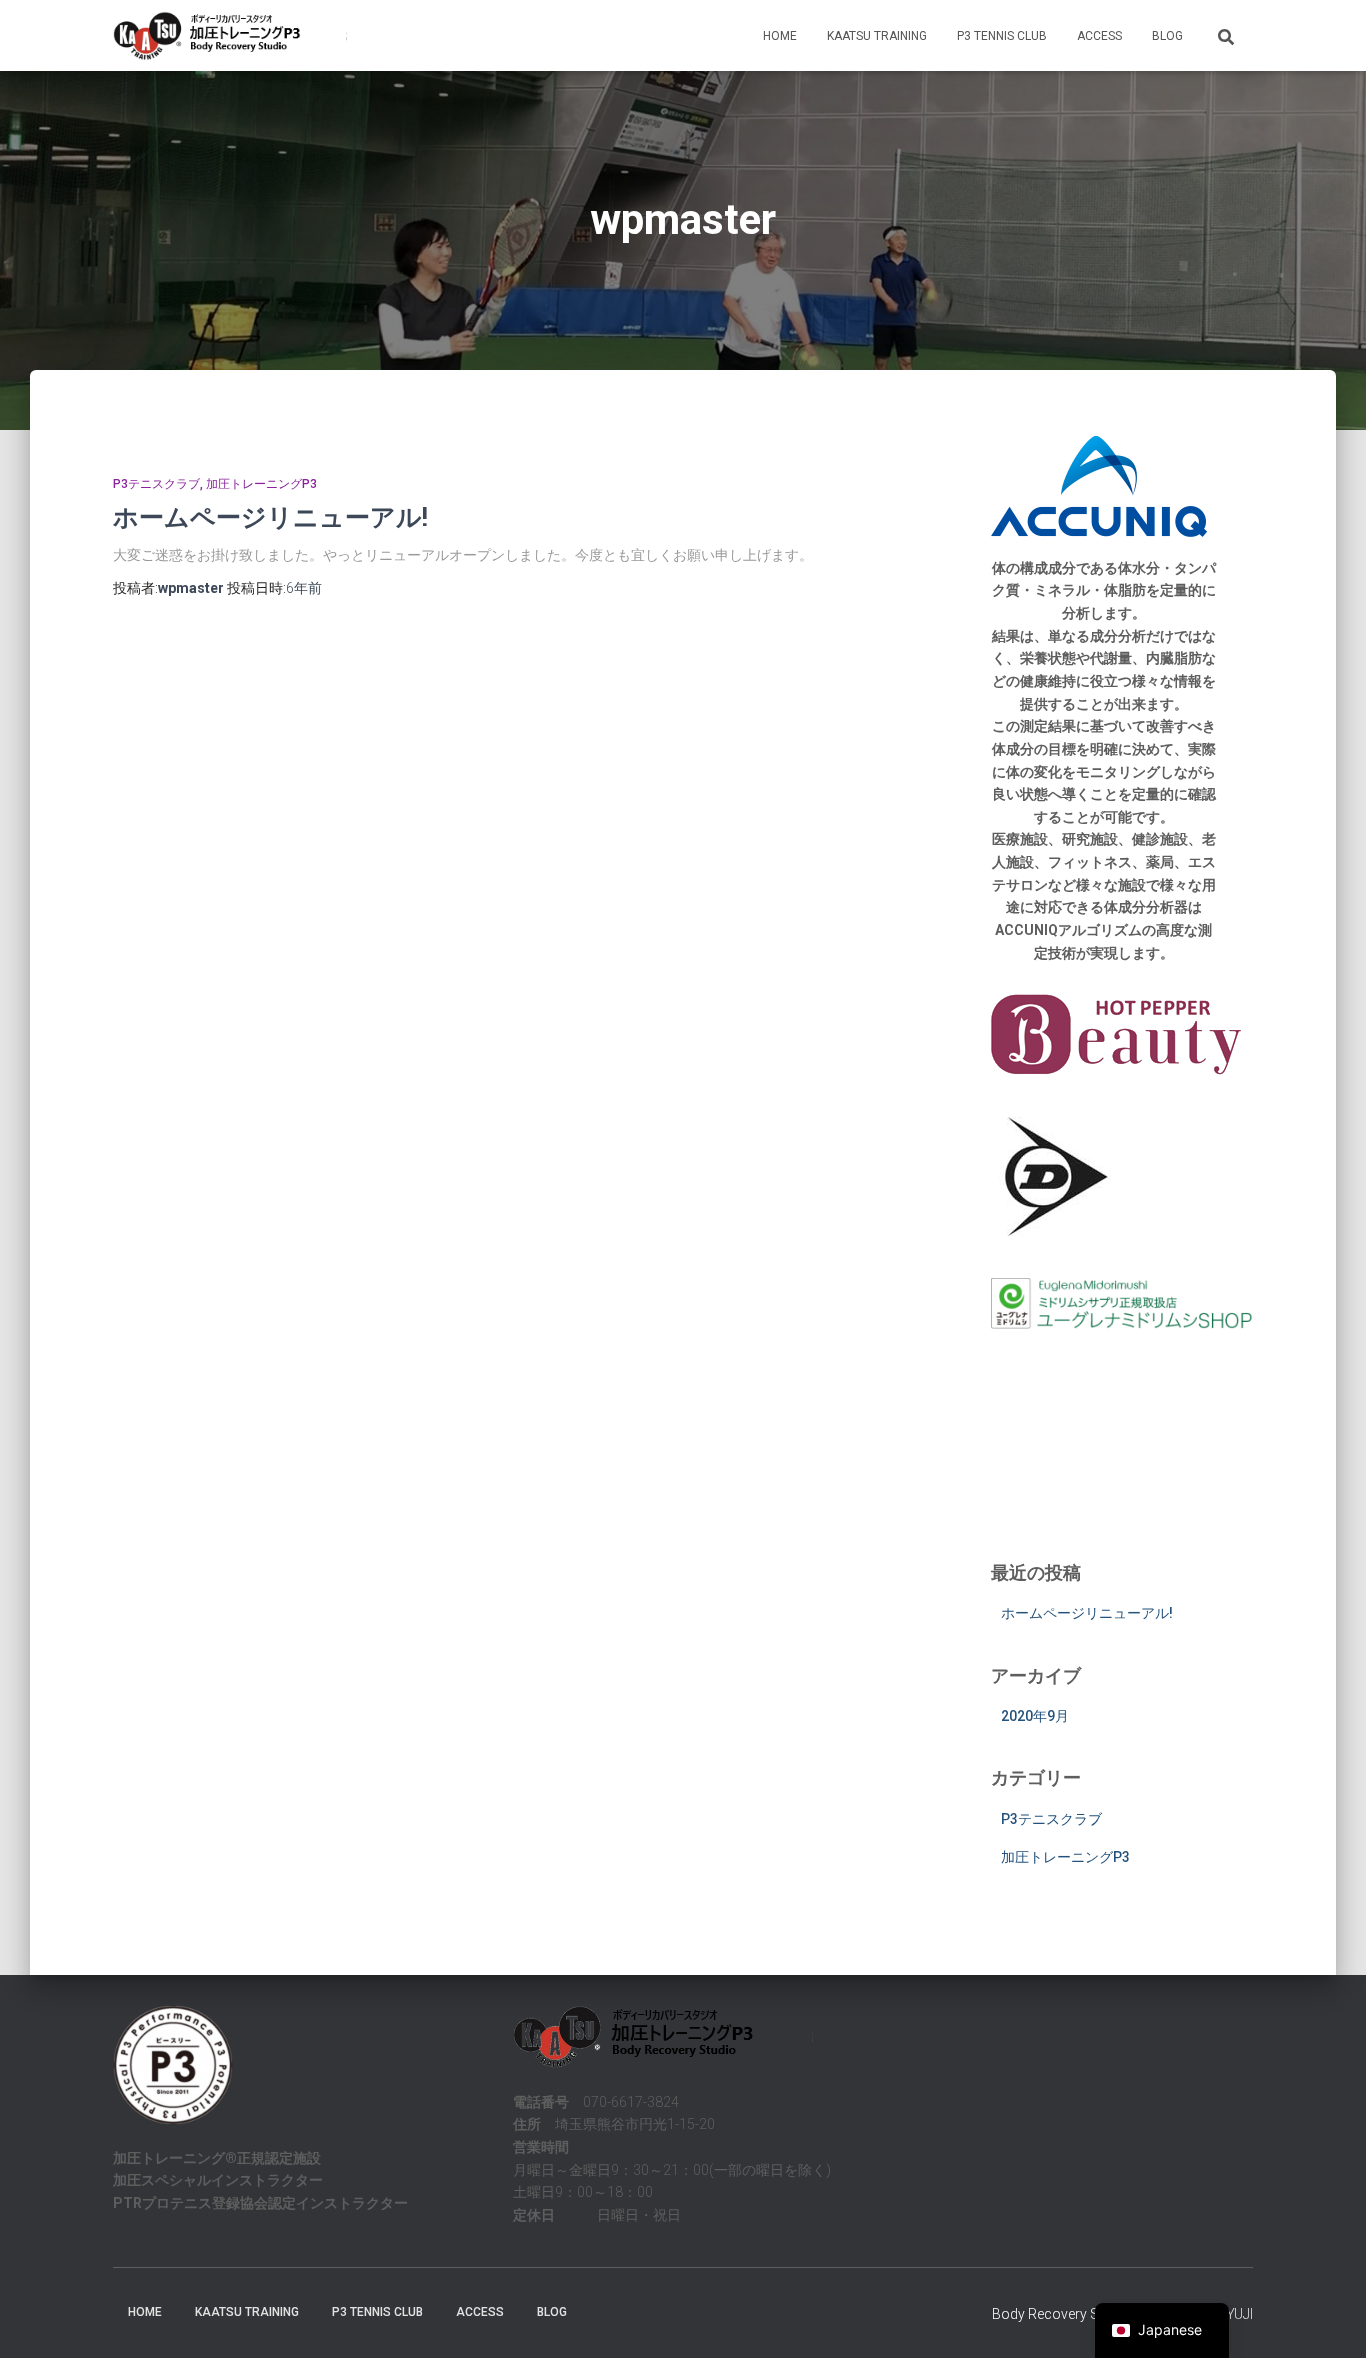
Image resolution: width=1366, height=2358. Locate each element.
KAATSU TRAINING (877, 36)
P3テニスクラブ (156, 484)
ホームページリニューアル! (270, 516)
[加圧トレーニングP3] (230, 36)
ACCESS (1099, 36)
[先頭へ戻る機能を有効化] (1326, 2318)
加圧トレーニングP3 (261, 484)
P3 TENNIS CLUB (1002, 36)
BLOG (1167, 36)
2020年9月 (1035, 1716)
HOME (780, 36)
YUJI (1239, 2314)
